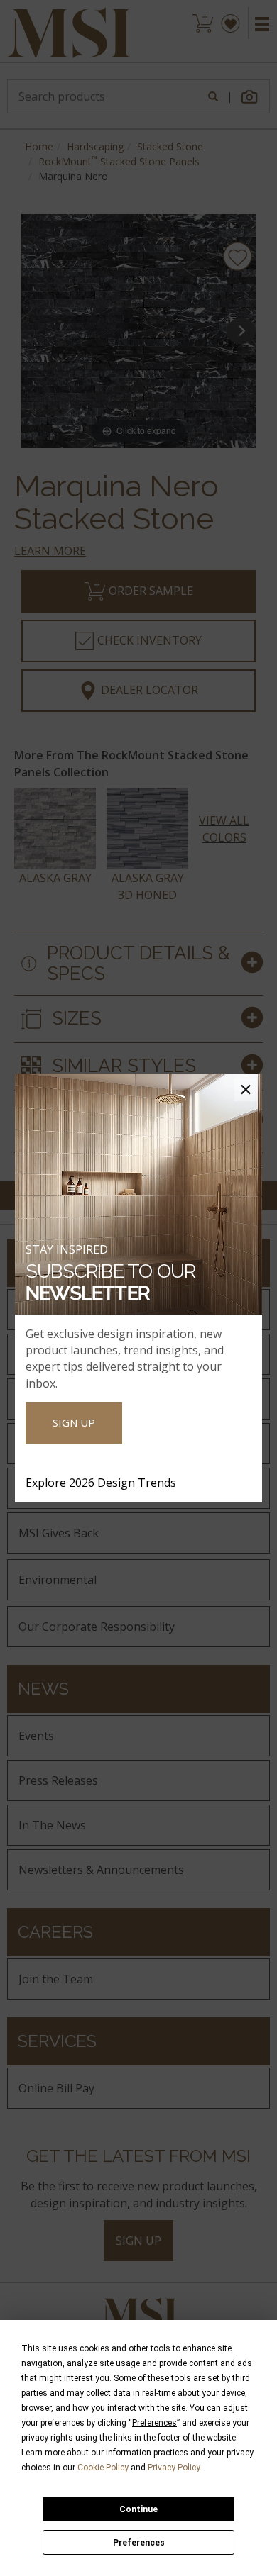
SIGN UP (74, 1422)
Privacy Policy (174, 2468)
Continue (138, 2509)
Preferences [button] (154, 2423)
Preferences (139, 2543)
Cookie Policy (103, 2468)
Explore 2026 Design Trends (101, 1483)
